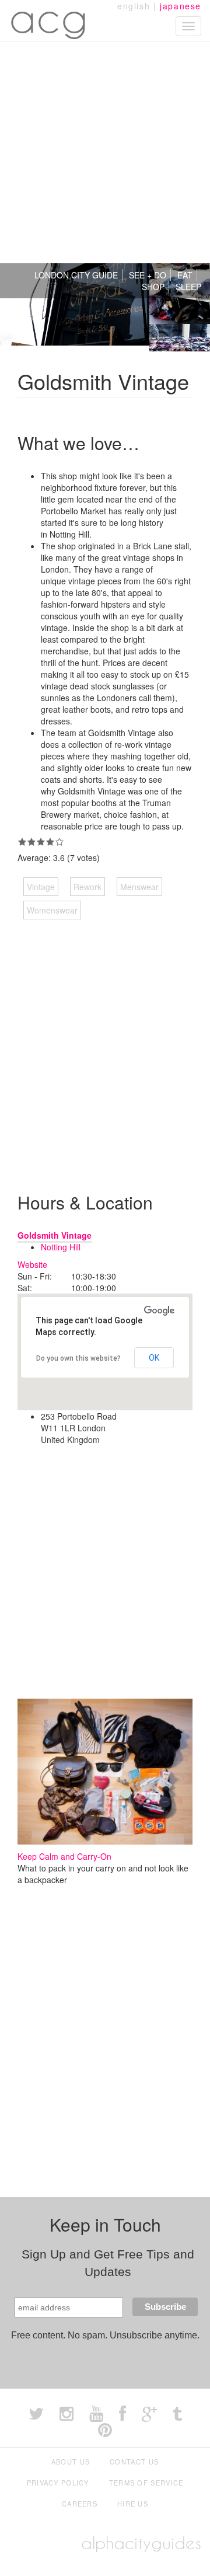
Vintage (41, 887)
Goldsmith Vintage (55, 1235)
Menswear (139, 887)
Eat (185, 275)
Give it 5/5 (60, 842)
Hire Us (133, 2504)
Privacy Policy (58, 2483)
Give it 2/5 (32, 842)
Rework (87, 887)
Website (32, 1264)
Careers (80, 2504)
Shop (153, 287)
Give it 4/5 (50, 842)
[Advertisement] (105, 152)
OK (154, 1358)
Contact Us (134, 2462)
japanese (181, 6)
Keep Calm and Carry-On (64, 1856)
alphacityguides (141, 2543)
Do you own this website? (78, 1358)
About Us (71, 2462)
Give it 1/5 (22, 842)
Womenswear (52, 910)
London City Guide (76, 275)
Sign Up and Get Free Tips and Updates (108, 2263)
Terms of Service (146, 2483)
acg (49, 18)
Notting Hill (61, 1247)
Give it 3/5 (41, 842)
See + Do (148, 275)
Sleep (188, 287)
